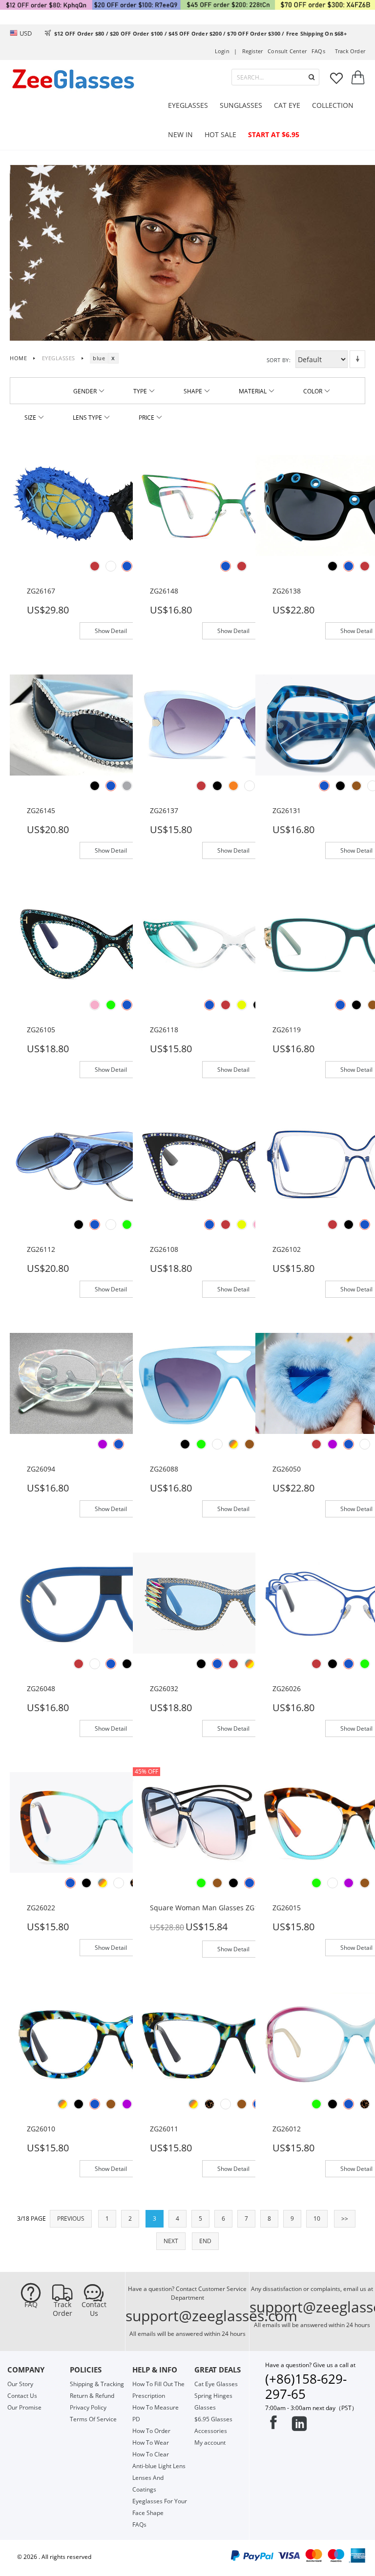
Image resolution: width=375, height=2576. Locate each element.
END (205, 2241)
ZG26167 (41, 591)
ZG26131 (287, 810)
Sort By (278, 360)
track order (350, 51)
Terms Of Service (93, 2419)
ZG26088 (164, 1469)
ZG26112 (41, 1249)
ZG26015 (287, 1908)
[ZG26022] (111, 1822)
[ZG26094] (111, 1383)
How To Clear (151, 2454)
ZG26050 (287, 1469)
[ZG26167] (111, 505)
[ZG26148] (234, 505)
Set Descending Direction (357, 359)
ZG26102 (287, 1249)
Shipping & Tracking (97, 2384)
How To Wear (151, 2443)
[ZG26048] (111, 1602)
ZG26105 (41, 1030)
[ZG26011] (234, 2043)
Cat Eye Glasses (216, 2384)
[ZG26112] (111, 1163)
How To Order (151, 2431)
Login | (226, 51)
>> (345, 2218)
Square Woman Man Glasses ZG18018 (212, 1908)
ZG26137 (164, 810)
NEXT (171, 2241)
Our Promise (24, 2407)
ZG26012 (287, 2129)
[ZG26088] (234, 1383)
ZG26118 (164, 1030)
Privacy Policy (88, 2407)
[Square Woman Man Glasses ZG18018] (234, 1822)
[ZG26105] (111, 944)
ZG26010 (41, 2129)
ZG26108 (164, 1249)
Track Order (62, 2309)
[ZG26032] (234, 1602)
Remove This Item (113, 358)
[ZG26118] (234, 944)
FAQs (318, 51)
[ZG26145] (111, 724)
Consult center (287, 51)
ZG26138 (287, 591)
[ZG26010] (111, 2043)
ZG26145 (41, 810)
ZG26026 (287, 1688)
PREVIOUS (71, 2218)
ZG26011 (164, 2129)
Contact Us (94, 2309)
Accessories (211, 2431)
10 (317, 2218)
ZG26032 (164, 1688)
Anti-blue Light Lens (159, 2466)
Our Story (20, 2384)
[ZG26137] (234, 724)
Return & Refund (92, 2396)
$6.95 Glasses (213, 2419)
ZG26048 (41, 1688)
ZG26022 (41, 1908)
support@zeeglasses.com (211, 2316)
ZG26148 (164, 591)
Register (253, 51)
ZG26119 (287, 1030)
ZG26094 (41, 1469)
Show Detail (111, 631)
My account (210, 2443)
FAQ (31, 2305)
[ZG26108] (234, 1163)
